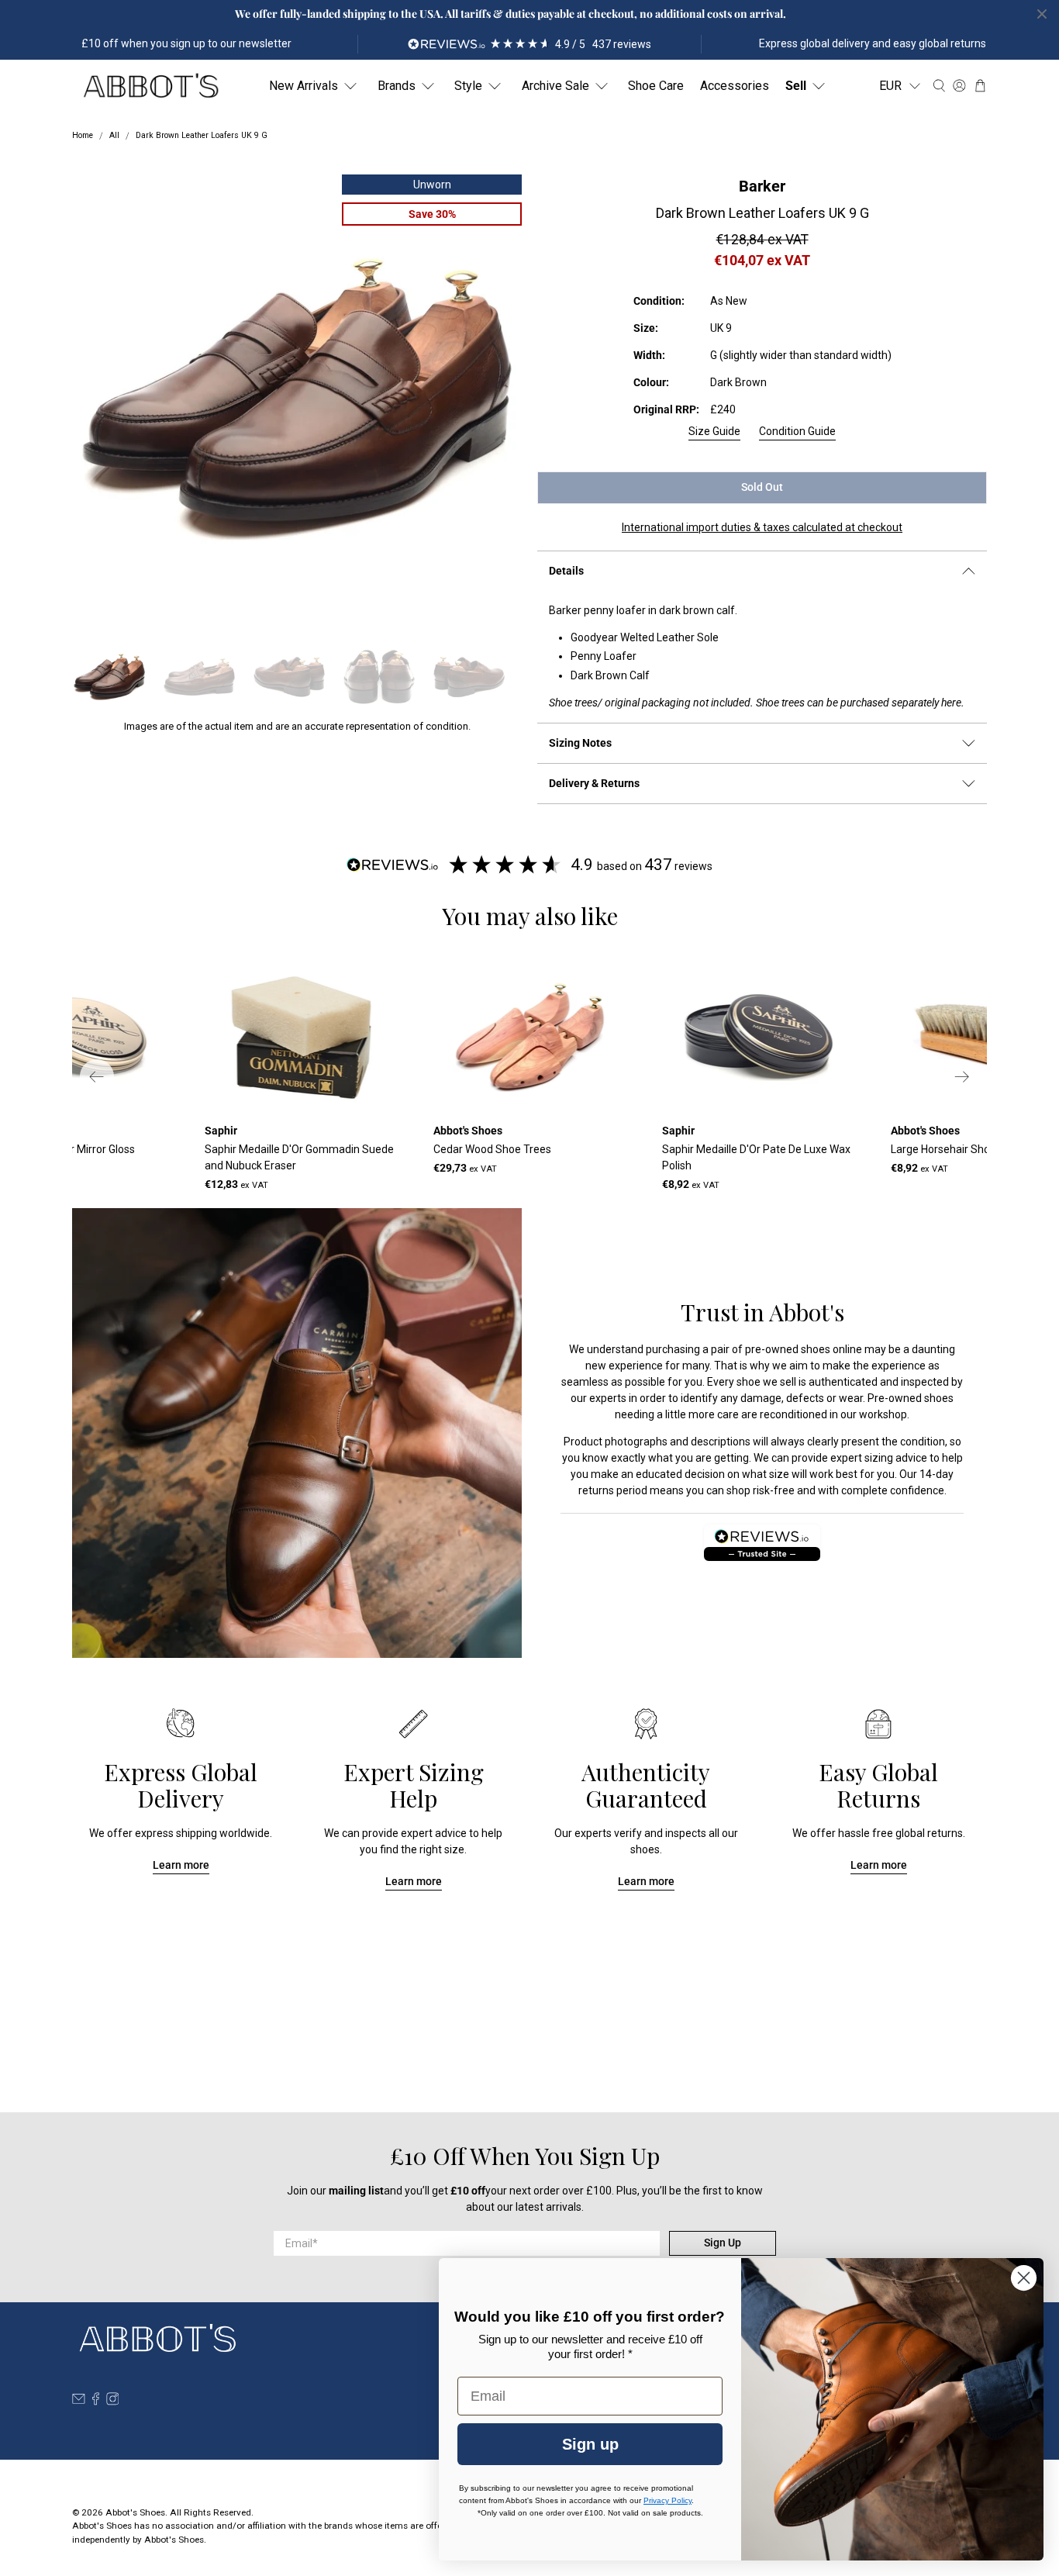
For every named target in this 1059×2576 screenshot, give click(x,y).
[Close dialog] (1024, 2278)
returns (596, 1490)
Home (83, 136)
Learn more (181, 1865)
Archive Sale (555, 86)
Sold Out (762, 487)
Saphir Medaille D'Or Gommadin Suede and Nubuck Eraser (299, 1157)
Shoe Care (656, 86)
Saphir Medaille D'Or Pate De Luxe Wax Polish (756, 1157)
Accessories (735, 86)
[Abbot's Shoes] (150, 86)
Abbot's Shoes (135, 2512)
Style (468, 86)
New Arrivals (304, 86)
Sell (796, 86)
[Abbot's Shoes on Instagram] (113, 2402)
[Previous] (97, 1076)
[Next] (962, 1076)
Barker (762, 186)
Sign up (590, 2444)
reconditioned (793, 1414)
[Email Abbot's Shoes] (79, 2402)
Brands (397, 86)
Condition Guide (797, 431)
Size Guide (714, 431)
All (114, 136)
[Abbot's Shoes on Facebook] (96, 2402)
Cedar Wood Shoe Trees (492, 1149)
